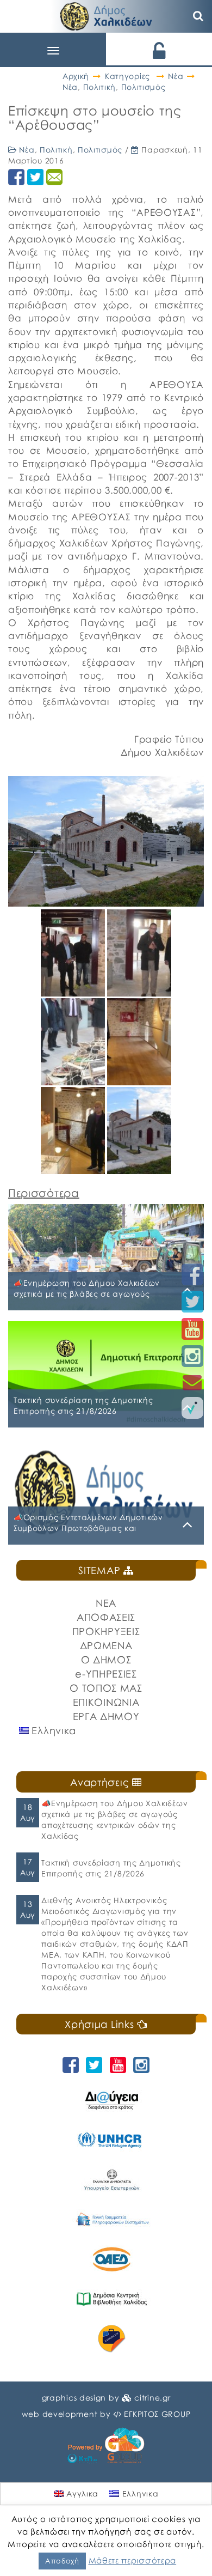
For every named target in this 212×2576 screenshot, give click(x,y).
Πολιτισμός (144, 87)
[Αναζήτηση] (198, 16)
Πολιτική (100, 87)
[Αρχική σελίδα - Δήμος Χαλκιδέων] (106, 15)
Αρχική (76, 76)
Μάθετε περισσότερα (133, 2560)
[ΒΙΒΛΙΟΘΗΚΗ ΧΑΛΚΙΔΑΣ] (111, 2299)
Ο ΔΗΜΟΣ (106, 1660)
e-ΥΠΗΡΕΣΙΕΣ (106, 1674)
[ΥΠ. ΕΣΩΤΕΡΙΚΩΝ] (111, 2180)
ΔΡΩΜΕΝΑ (106, 1645)
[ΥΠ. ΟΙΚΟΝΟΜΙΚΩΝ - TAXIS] (111, 2219)
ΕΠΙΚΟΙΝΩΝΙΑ (106, 1702)
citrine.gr (152, 2398)
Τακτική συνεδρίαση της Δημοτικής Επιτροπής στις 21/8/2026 (111, 1868)
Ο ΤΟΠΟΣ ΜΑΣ (106, 1688)
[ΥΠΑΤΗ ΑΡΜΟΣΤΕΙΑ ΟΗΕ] (111, 2140)
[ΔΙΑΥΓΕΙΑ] (111, 2100)
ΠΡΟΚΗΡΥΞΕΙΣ (106, 1631)
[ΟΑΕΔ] (111, 2259)
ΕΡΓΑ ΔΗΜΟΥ (106, 1716)
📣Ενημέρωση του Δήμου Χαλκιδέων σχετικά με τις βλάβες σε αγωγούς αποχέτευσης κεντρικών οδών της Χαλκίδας (114, 1819)
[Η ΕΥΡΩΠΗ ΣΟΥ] (111, 2339)
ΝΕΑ (106, 1603)
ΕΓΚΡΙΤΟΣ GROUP (157, 2414)
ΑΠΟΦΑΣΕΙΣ (106, 1617)
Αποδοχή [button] (62, 2561)
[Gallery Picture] (74, 992)
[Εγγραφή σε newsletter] (192, 1382)
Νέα (176, 76)
